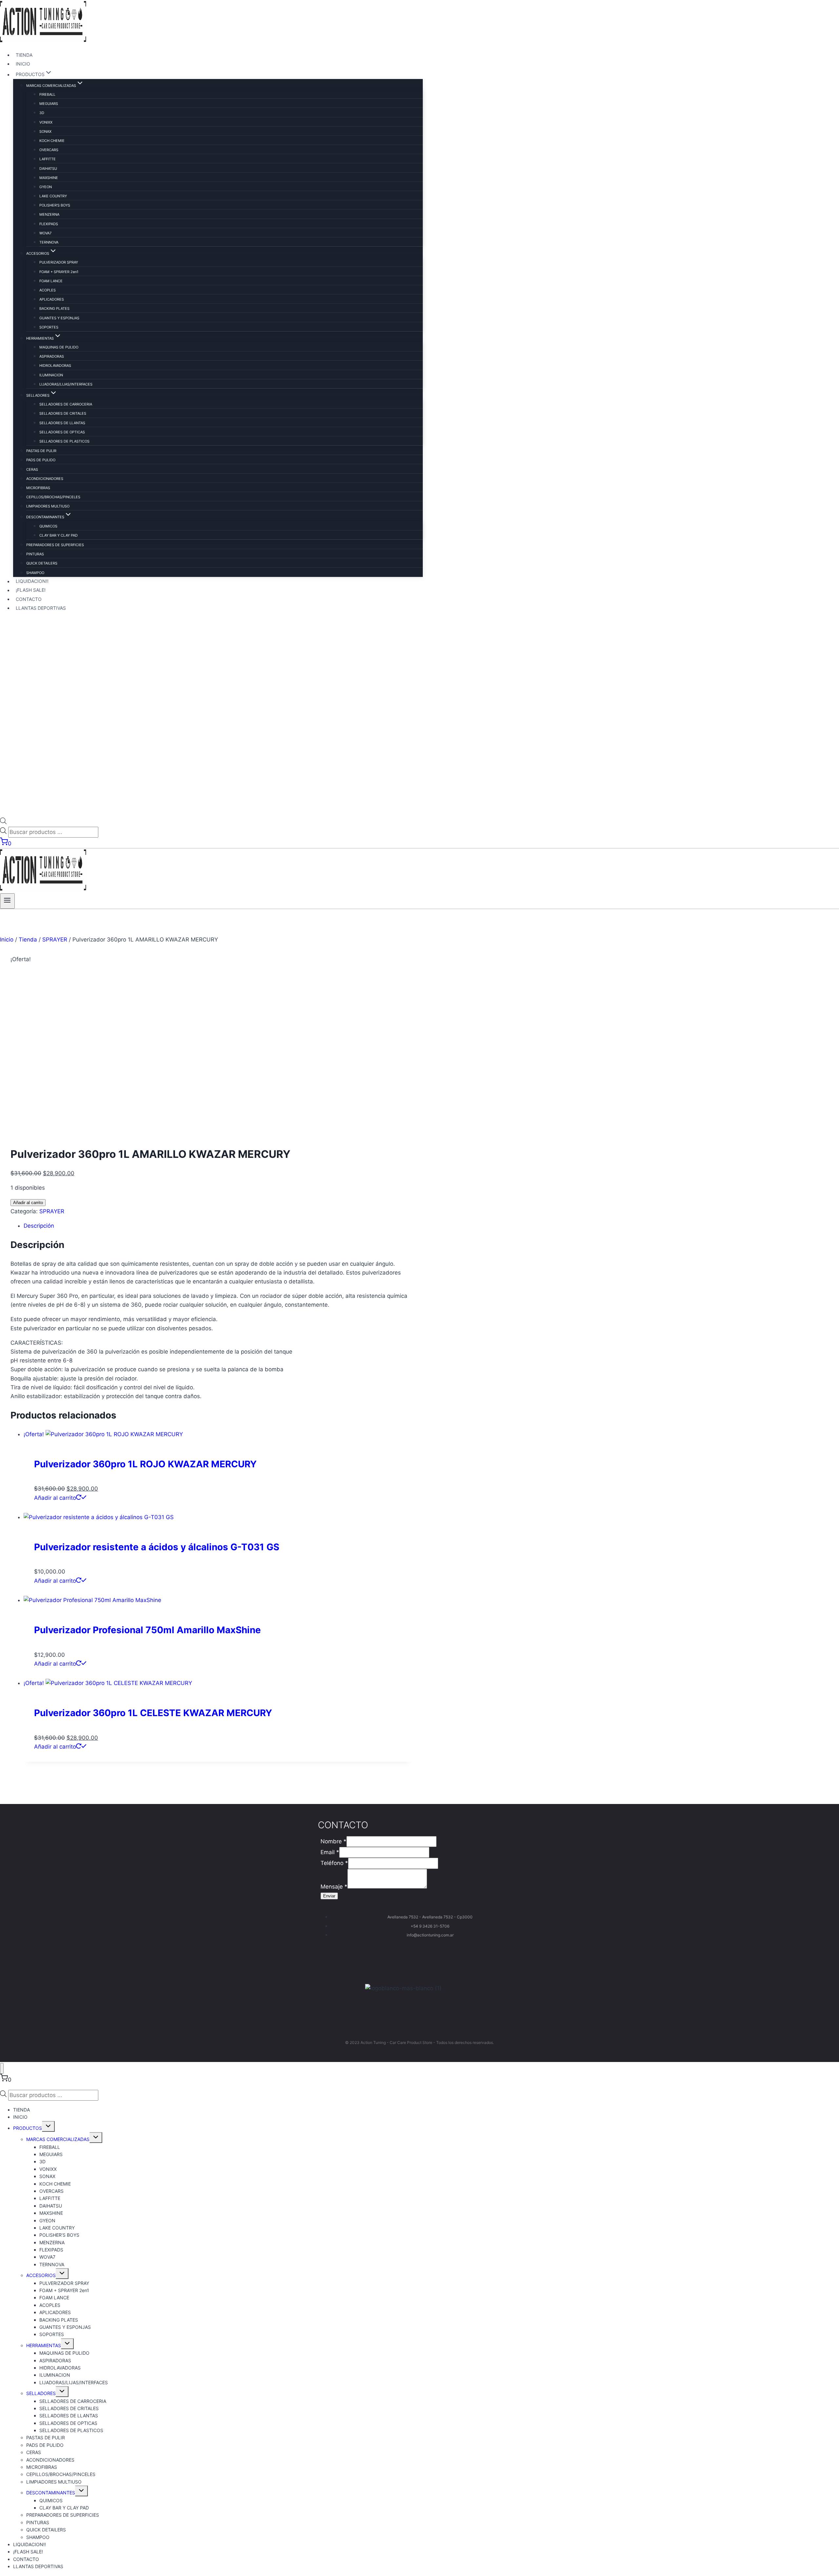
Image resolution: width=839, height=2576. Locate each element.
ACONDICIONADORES (45, 479)
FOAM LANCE (51, 281)
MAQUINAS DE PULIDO (59, 347)
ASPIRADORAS (52, 356)
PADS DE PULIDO (41, 460)
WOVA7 (45, 233)
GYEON (46, 187)
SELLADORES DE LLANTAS (62, 423)
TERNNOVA (49, 242)
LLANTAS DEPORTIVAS (41, 608)
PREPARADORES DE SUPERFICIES (55, 545)
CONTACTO (29, 599)
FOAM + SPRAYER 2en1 (59, 272)
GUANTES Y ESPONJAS (59, 318)
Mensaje (334, 1887)
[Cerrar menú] (2, 2068)
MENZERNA (49, 214)
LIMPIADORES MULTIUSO (48, 506)
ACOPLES (48, 290)
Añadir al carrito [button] (55, 1498)
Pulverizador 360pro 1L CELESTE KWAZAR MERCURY (153, 1713)
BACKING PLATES (54, 308)
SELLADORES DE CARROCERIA (66, 404)
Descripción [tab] (39, 1226)
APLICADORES (52, 299)
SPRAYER (52, 1211)
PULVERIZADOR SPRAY (59, 262)
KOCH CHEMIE (52, 141)
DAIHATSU (48, 168)
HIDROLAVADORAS (55, 366)
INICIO (23, 64)
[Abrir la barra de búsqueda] (3, 822)
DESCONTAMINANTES (51, 2493)
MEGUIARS (49, 104)
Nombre (333, 1841)
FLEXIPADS (49, 224)
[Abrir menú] (7, 901)
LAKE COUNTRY (53, 196)
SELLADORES (41, 2393)
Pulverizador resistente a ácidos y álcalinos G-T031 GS (157, 1547)
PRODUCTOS (28, 2128)
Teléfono (334, 1863)
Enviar (329, 1896)
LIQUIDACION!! (32, 581)
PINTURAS (35, 554)
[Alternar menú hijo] (48, 2126)
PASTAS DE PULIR (41, 451)
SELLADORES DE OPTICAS (62, 432)
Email (330, 1852)
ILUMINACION (51, 375)
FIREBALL (47, 94)
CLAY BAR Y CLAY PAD (59, 535)
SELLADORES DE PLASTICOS (64, 441)
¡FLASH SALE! (31, 590)
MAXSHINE (49, 178)
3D (42, 113)
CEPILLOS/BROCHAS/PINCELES (53, 497)
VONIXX (46, 122)
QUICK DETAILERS (42, 563)
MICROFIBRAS (38, 488)
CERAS (32, 469)
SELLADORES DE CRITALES (63, 413)
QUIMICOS (48, 526)
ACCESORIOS (41, 2275)
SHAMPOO (35, 573)
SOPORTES (49, 327)
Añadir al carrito (28, 1203)
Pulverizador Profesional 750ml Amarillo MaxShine (147, 1630)
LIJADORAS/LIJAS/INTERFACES (66, 384)
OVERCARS (49, 150)
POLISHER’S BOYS (55, 205)
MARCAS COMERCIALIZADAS (58, 2139)
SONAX (45, 131)
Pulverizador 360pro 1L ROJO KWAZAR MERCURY (145, 1464)
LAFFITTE (48, 159)
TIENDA (24, 55)
